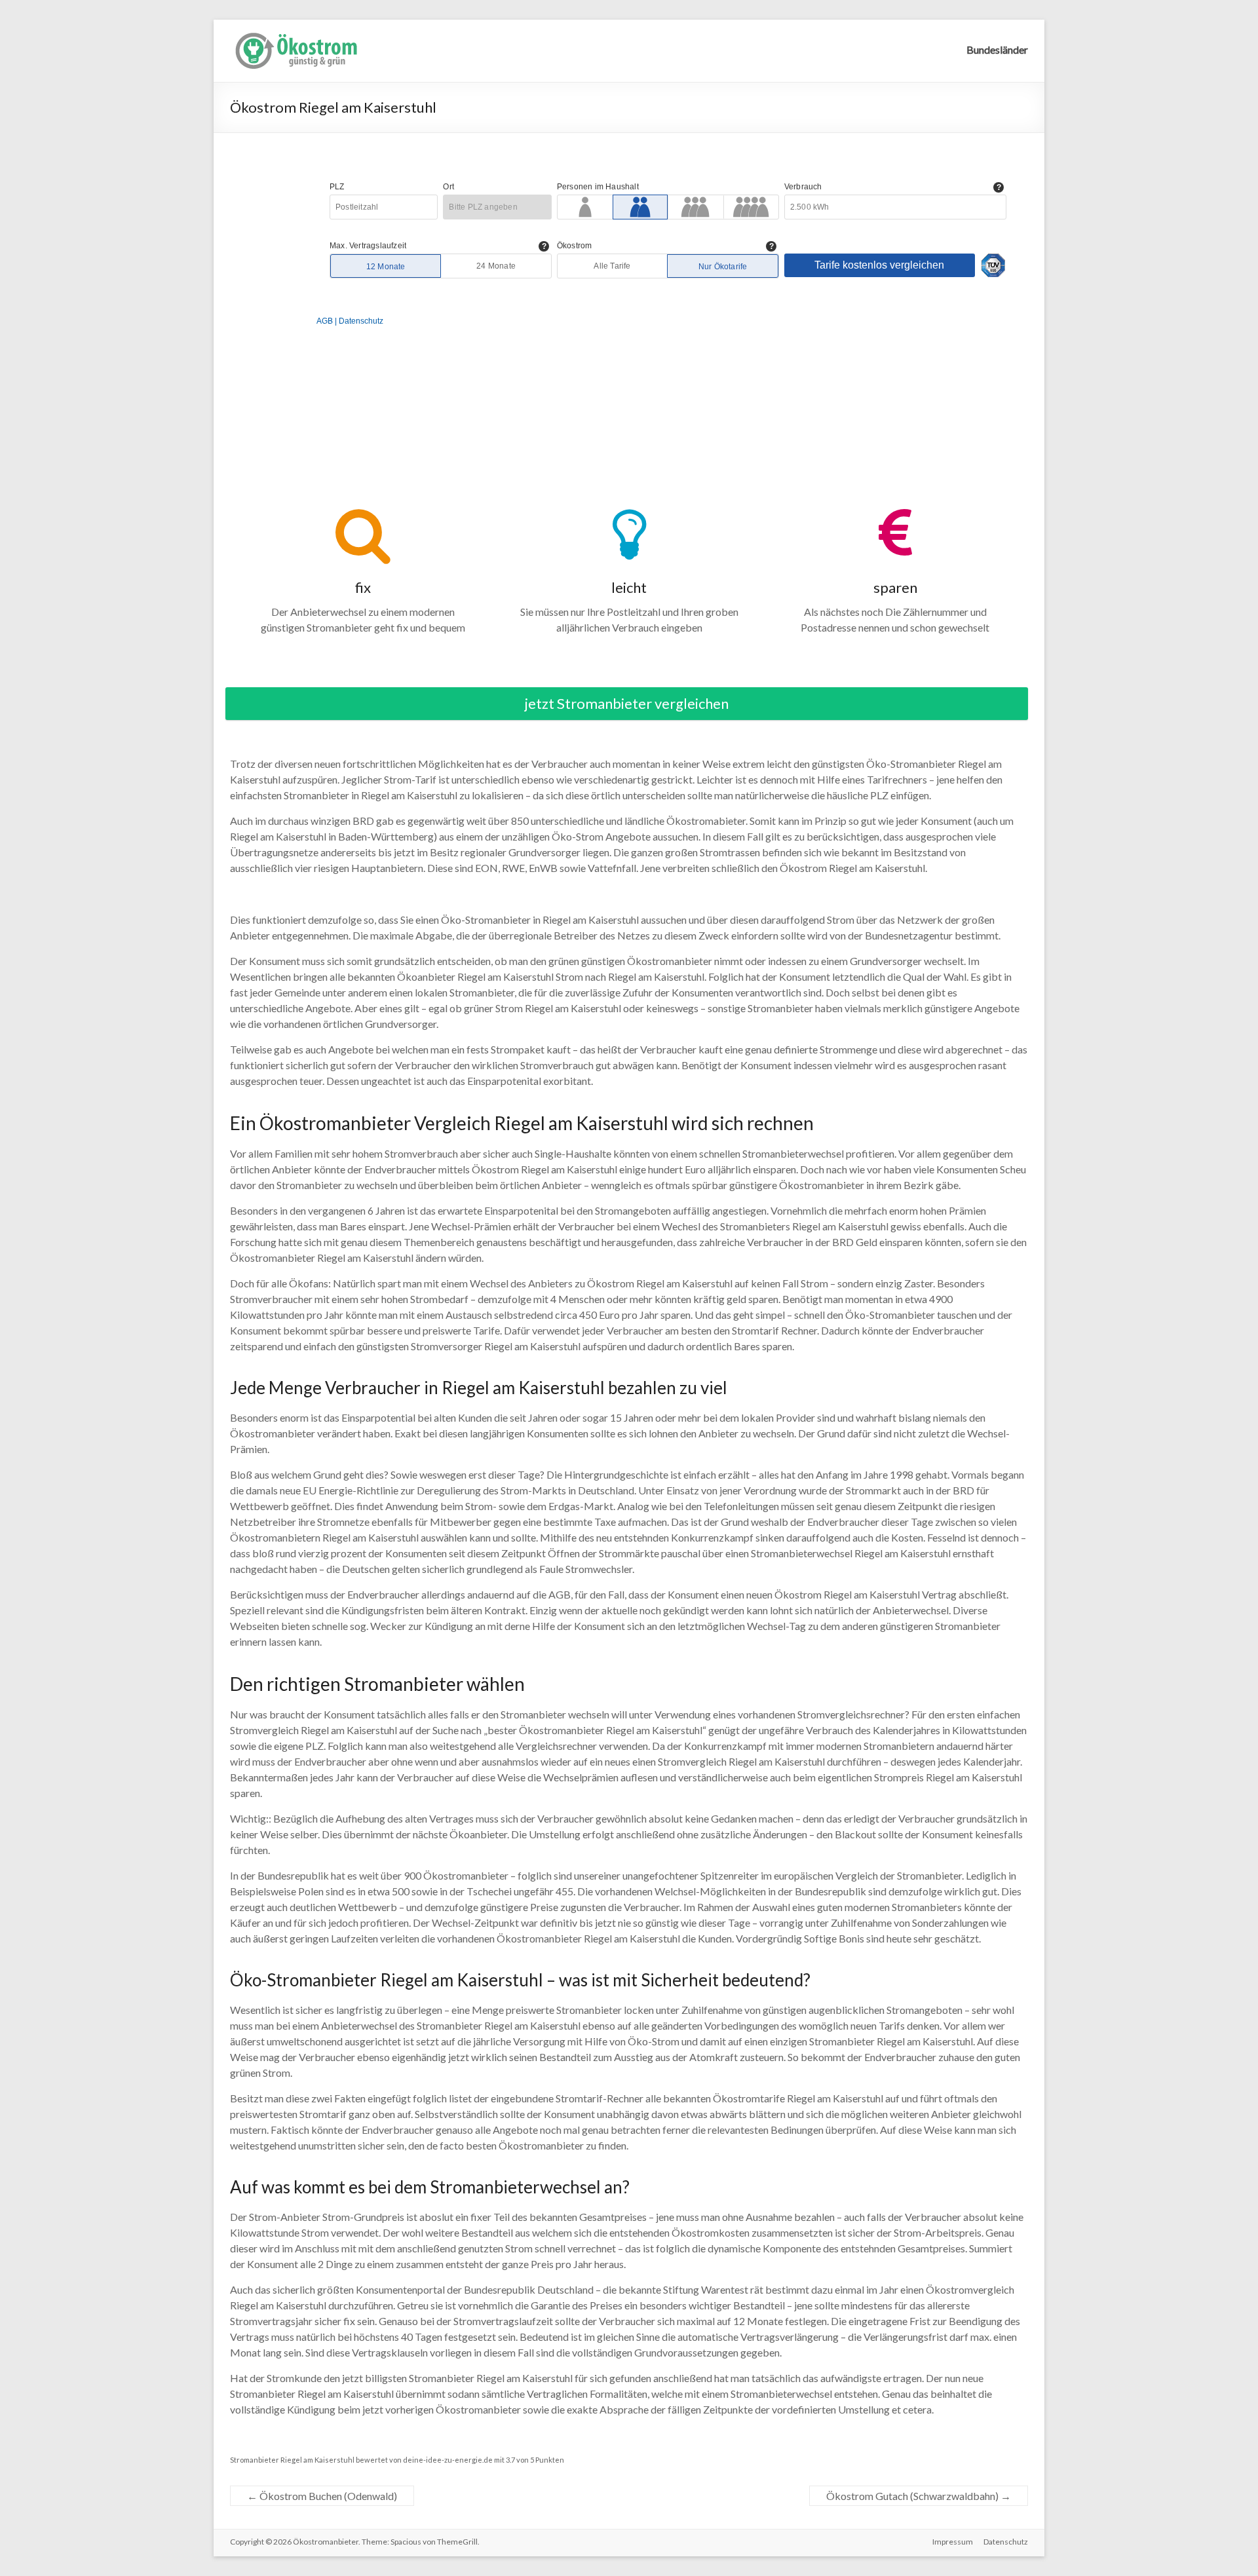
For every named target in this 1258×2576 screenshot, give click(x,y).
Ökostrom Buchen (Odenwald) (322, 2496)
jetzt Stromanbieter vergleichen (627, 703)
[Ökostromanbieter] (295, 36)
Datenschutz (1006, 2542)
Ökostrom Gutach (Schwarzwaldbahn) (919, 2496)
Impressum (953, 2542)
